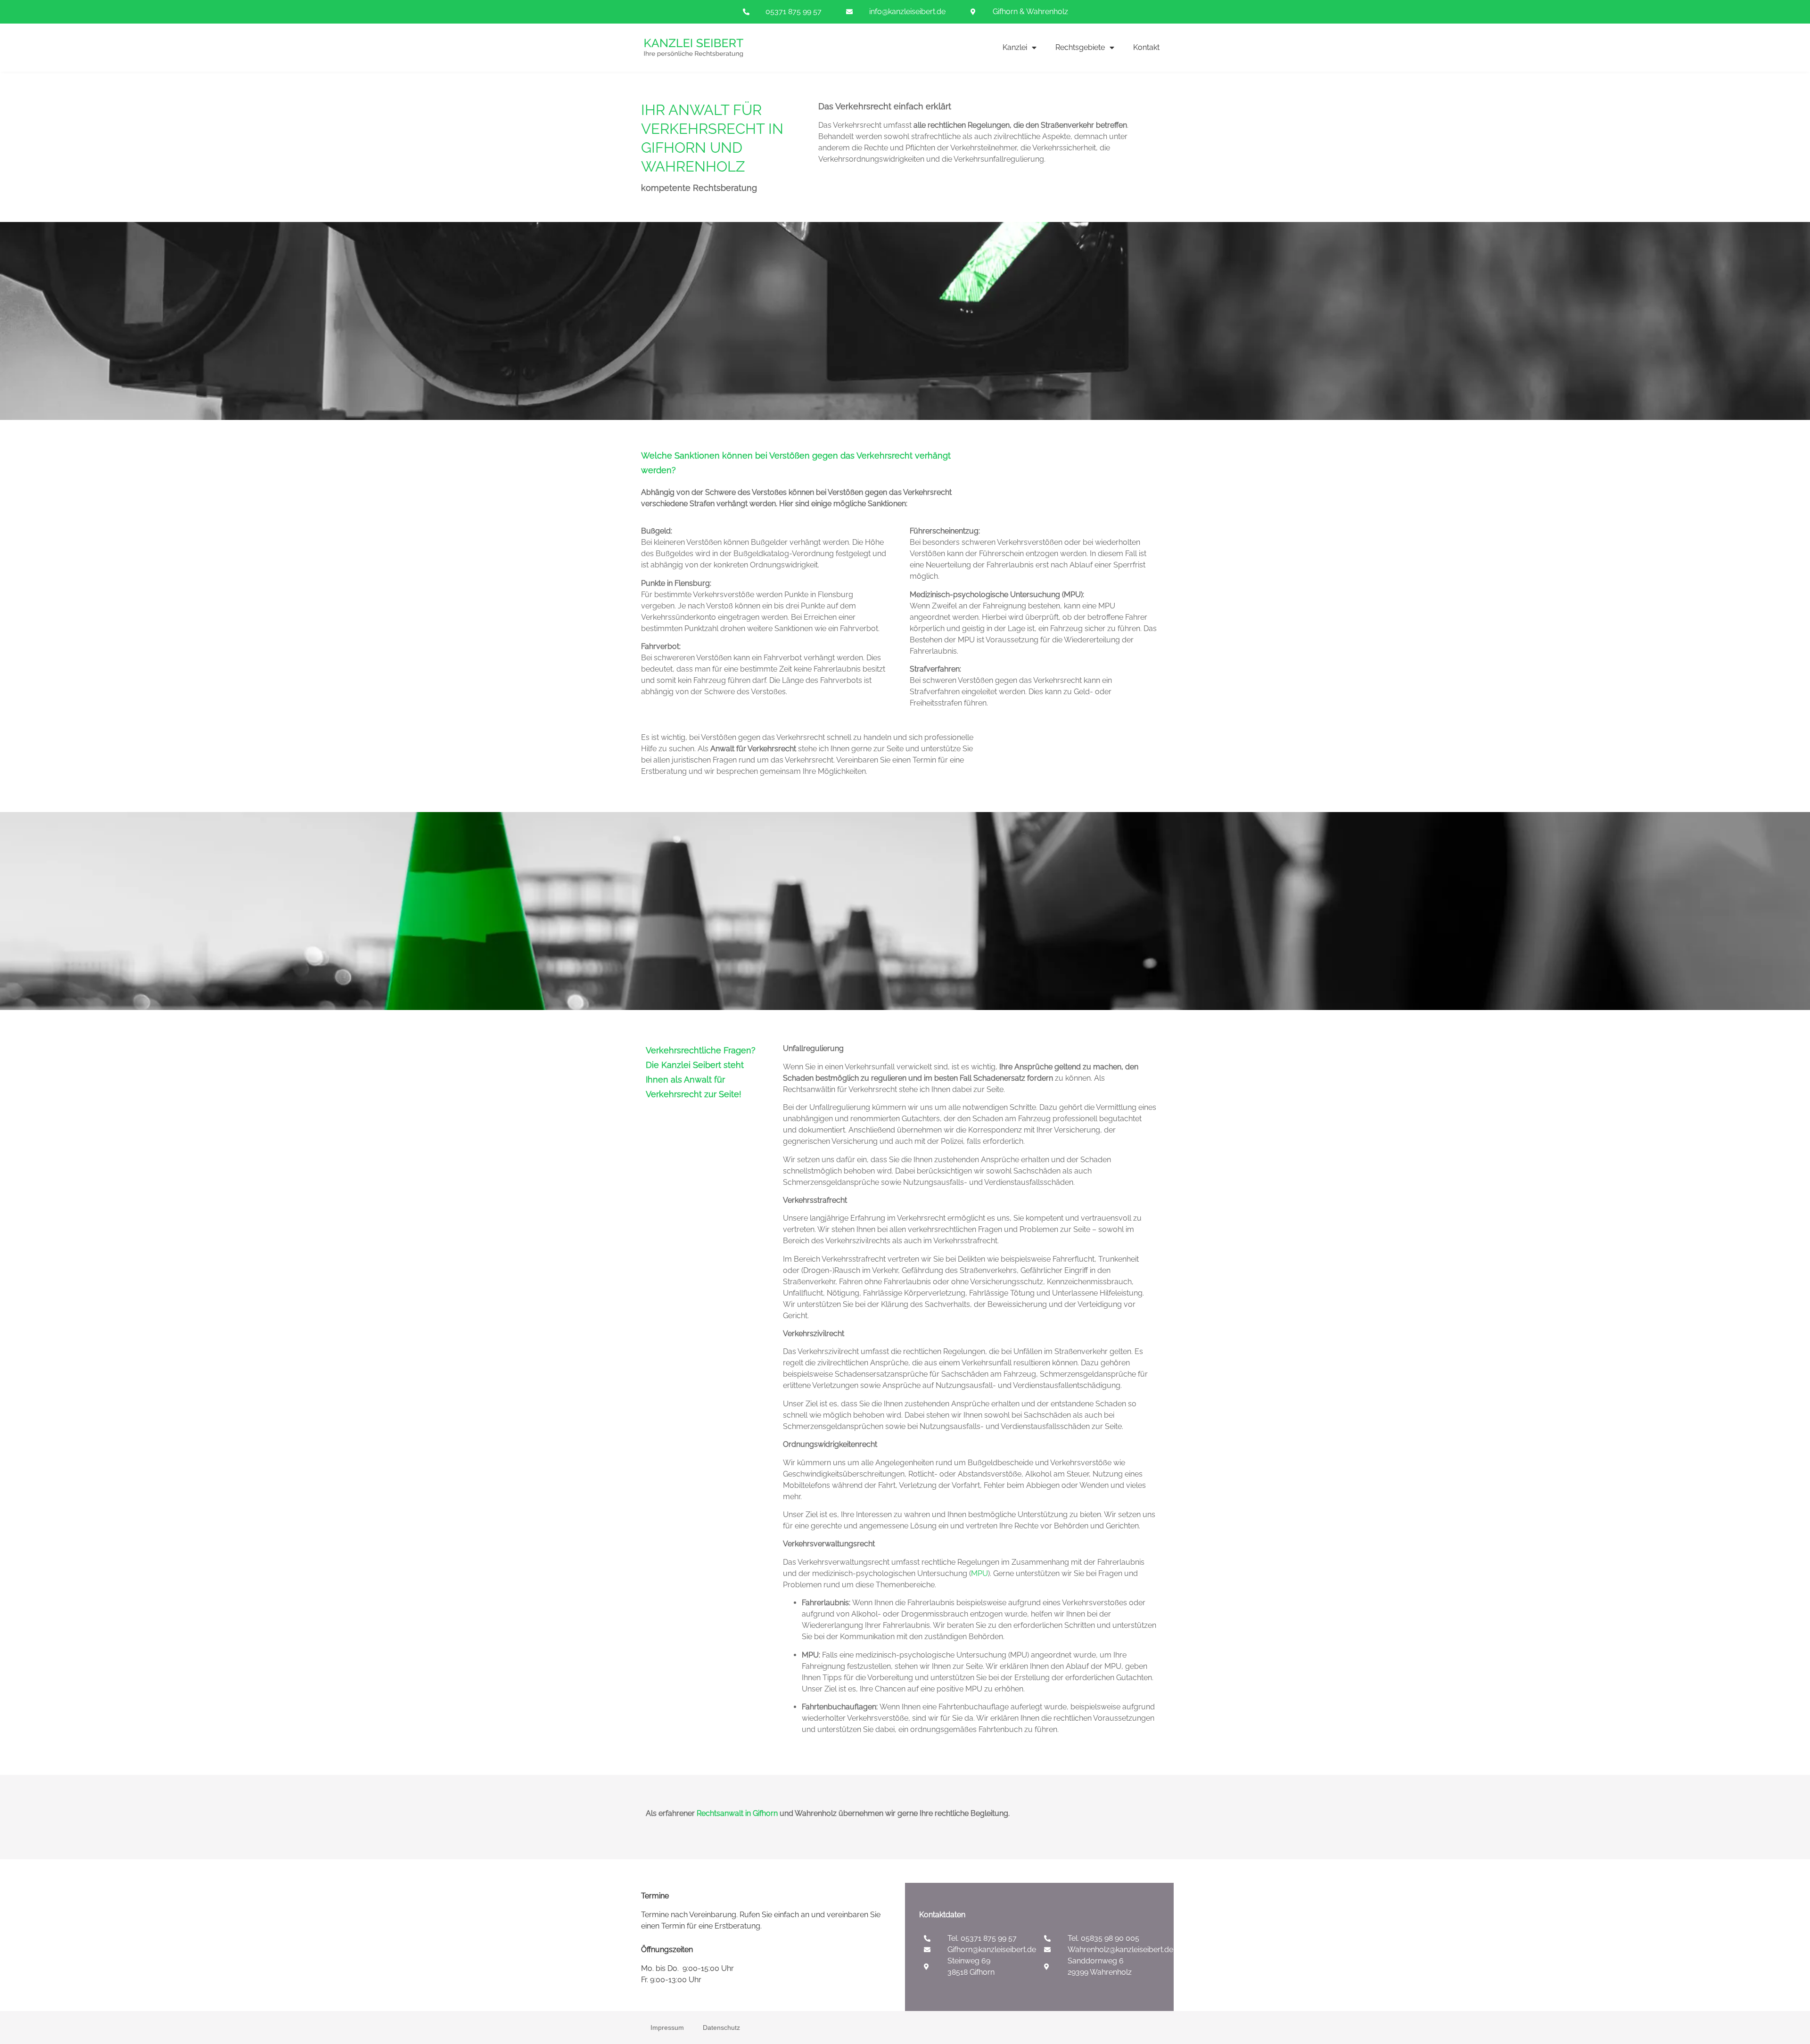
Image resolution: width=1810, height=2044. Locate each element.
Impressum (667, 2028)
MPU (979, 1573)
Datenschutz (721, 2028)
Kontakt (1146, 47)
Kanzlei (1015, 47)
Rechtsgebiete (1080, 47)
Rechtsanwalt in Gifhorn (737, 1813)
